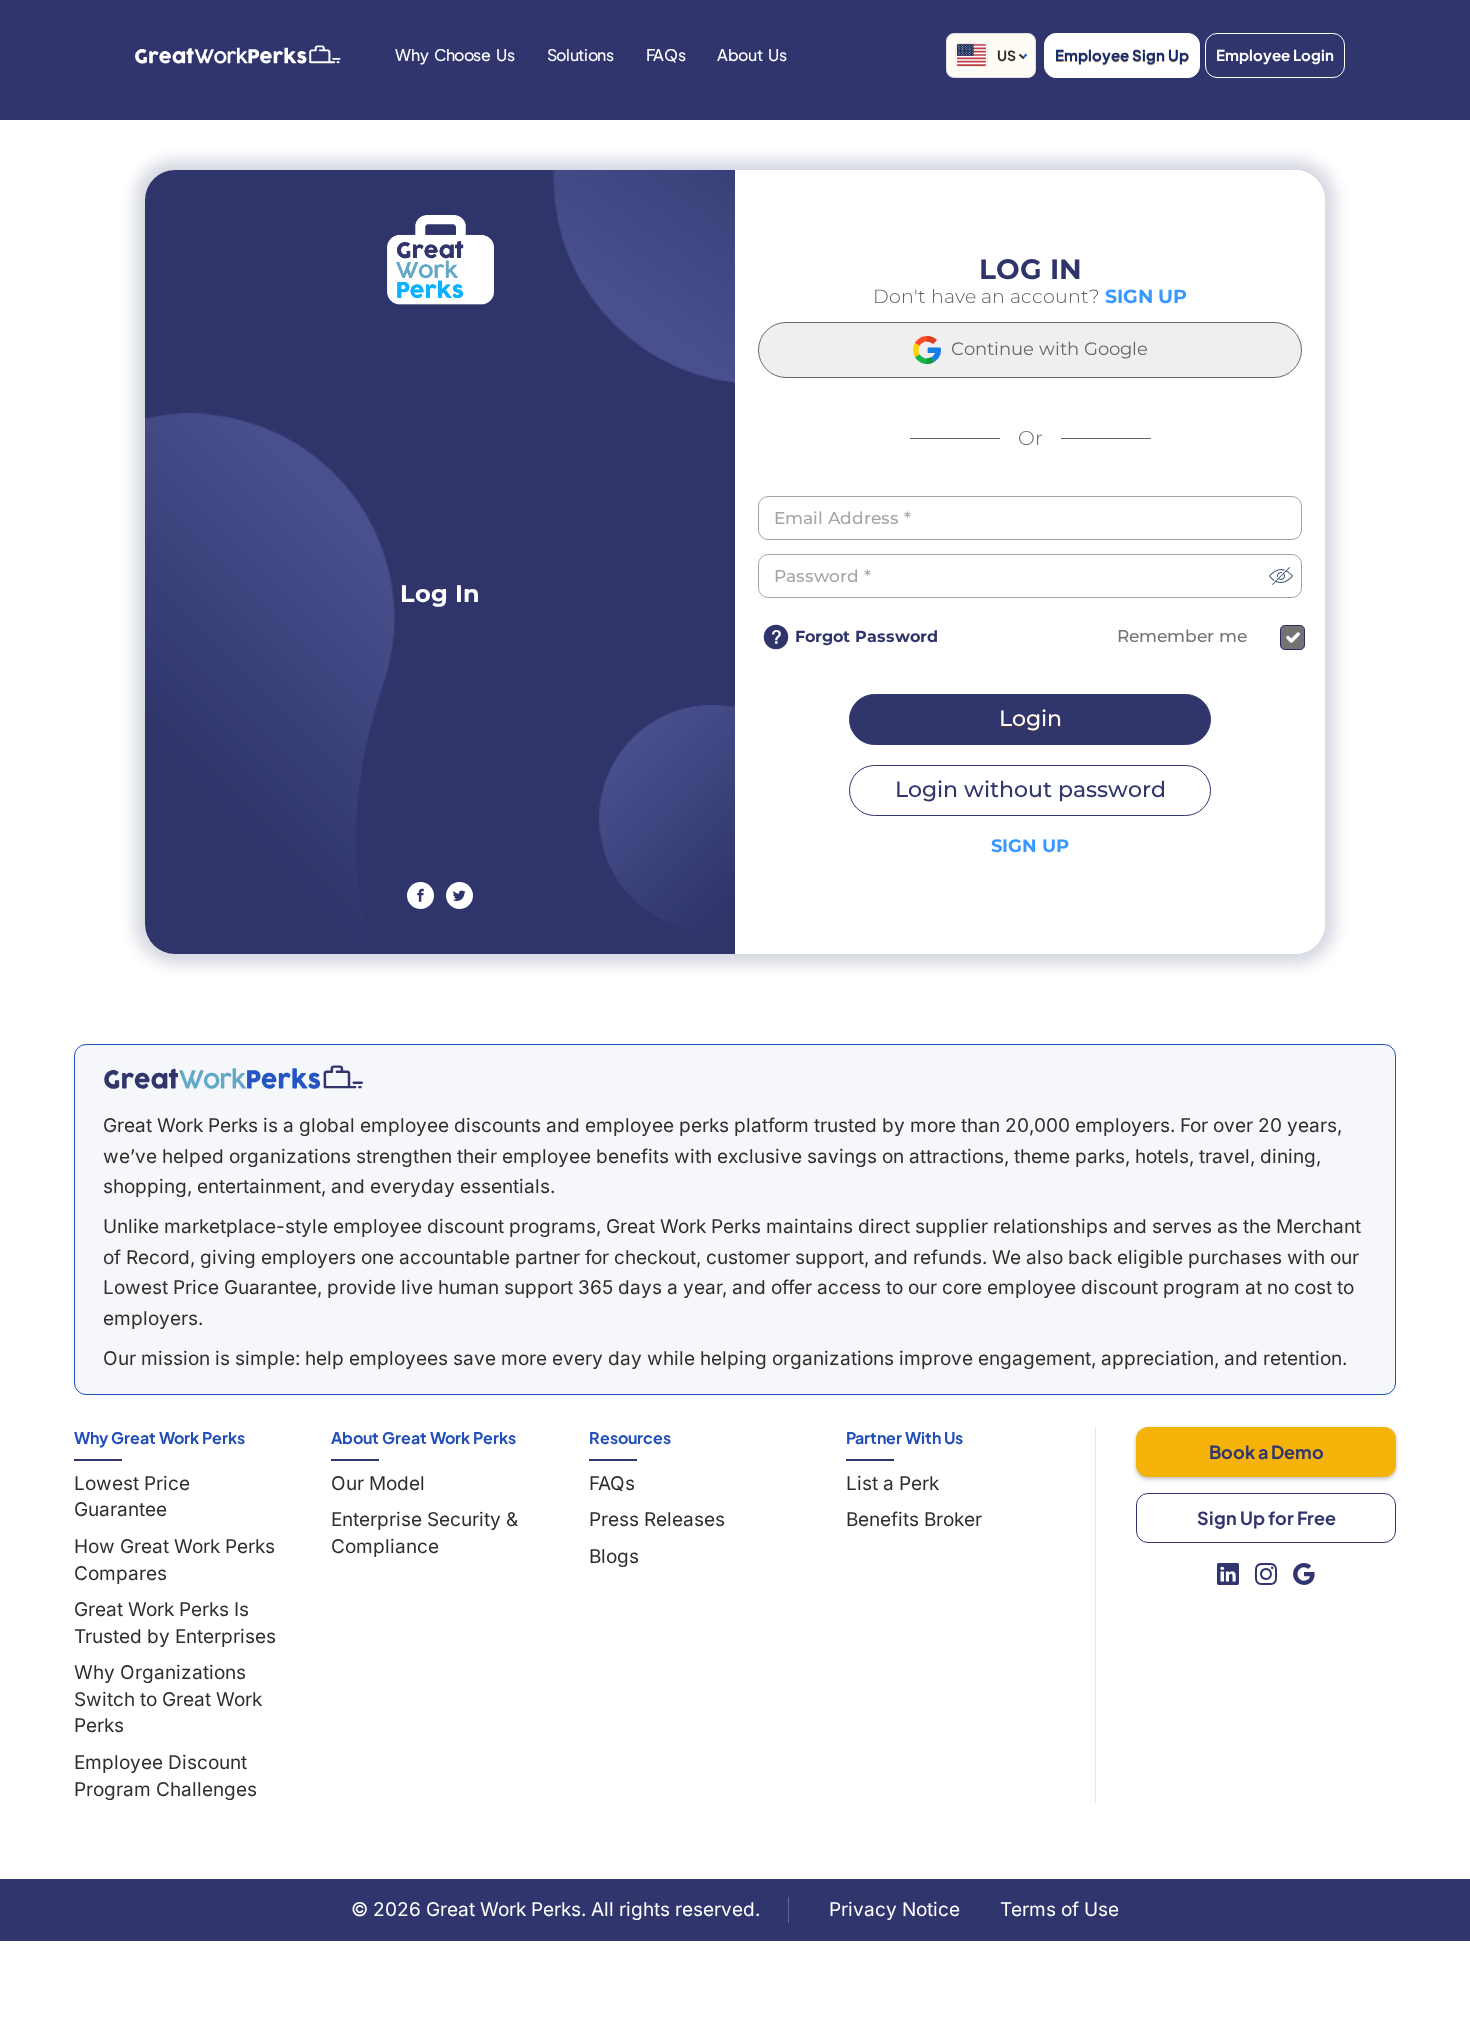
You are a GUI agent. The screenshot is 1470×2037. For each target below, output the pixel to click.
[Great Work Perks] (233, 1077)
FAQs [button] (666, 54)
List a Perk (892, 1483)
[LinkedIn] (1228, 1574)
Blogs (614, 1556)
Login (1030, 718)
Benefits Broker (914, 1519)
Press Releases (657, 1519)
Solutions (580, 54)
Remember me (1182, 636)
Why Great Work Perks (159, 1437)
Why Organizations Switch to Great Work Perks (168, 1699)
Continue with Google (1047, 349)
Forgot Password (866, 636)
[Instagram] (1266, 1574)
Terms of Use (1059, 1909)
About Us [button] (751, 54)
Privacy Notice (894, 1909)
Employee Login (1275, 54)
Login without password (1030, 789)
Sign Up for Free (1266, 1517)
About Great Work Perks (423, 1437)
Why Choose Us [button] (454, 54)
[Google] (1304, 1574)
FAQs (612, 1483)
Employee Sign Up (1122, 54)
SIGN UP (1146, 296)
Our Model (378, 1483)
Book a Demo (1266, 1451)
